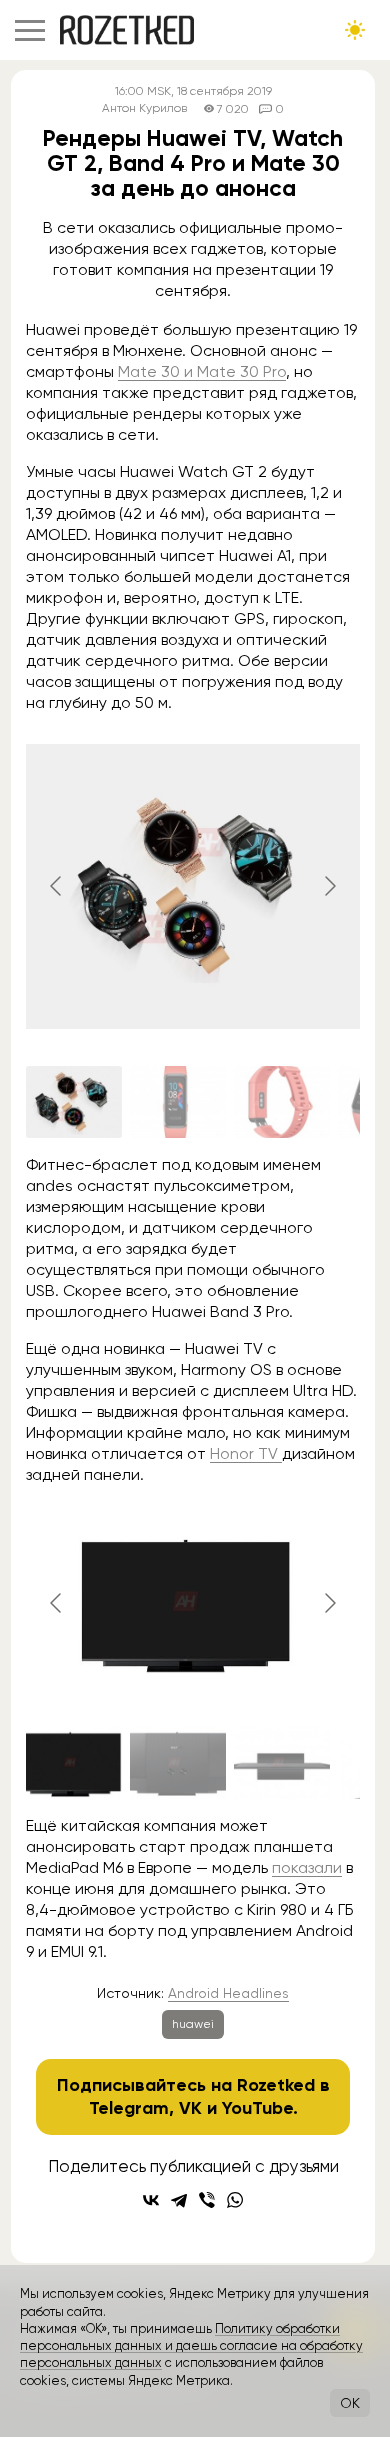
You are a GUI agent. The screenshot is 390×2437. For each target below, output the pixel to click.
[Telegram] (179, 2200)
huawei (193, 2024)
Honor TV (246, 1453)
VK (190, 2108)
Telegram (129, 2108)
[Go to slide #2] (178, 1102)
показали (307, 1867)
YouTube (257, 2108)
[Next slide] (329, 886)
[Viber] (207, 2200)
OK (350, 2403)
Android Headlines (228, 1993)
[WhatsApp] (235, 2200)
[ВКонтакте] (151, 2200)
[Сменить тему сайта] (355, 30)
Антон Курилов (144, 108)
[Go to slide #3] (282, 1102)
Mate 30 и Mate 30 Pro (202, 371)
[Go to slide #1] (74, 1102)
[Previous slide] (57, 886)
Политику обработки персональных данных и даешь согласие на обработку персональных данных (191, 2346)
